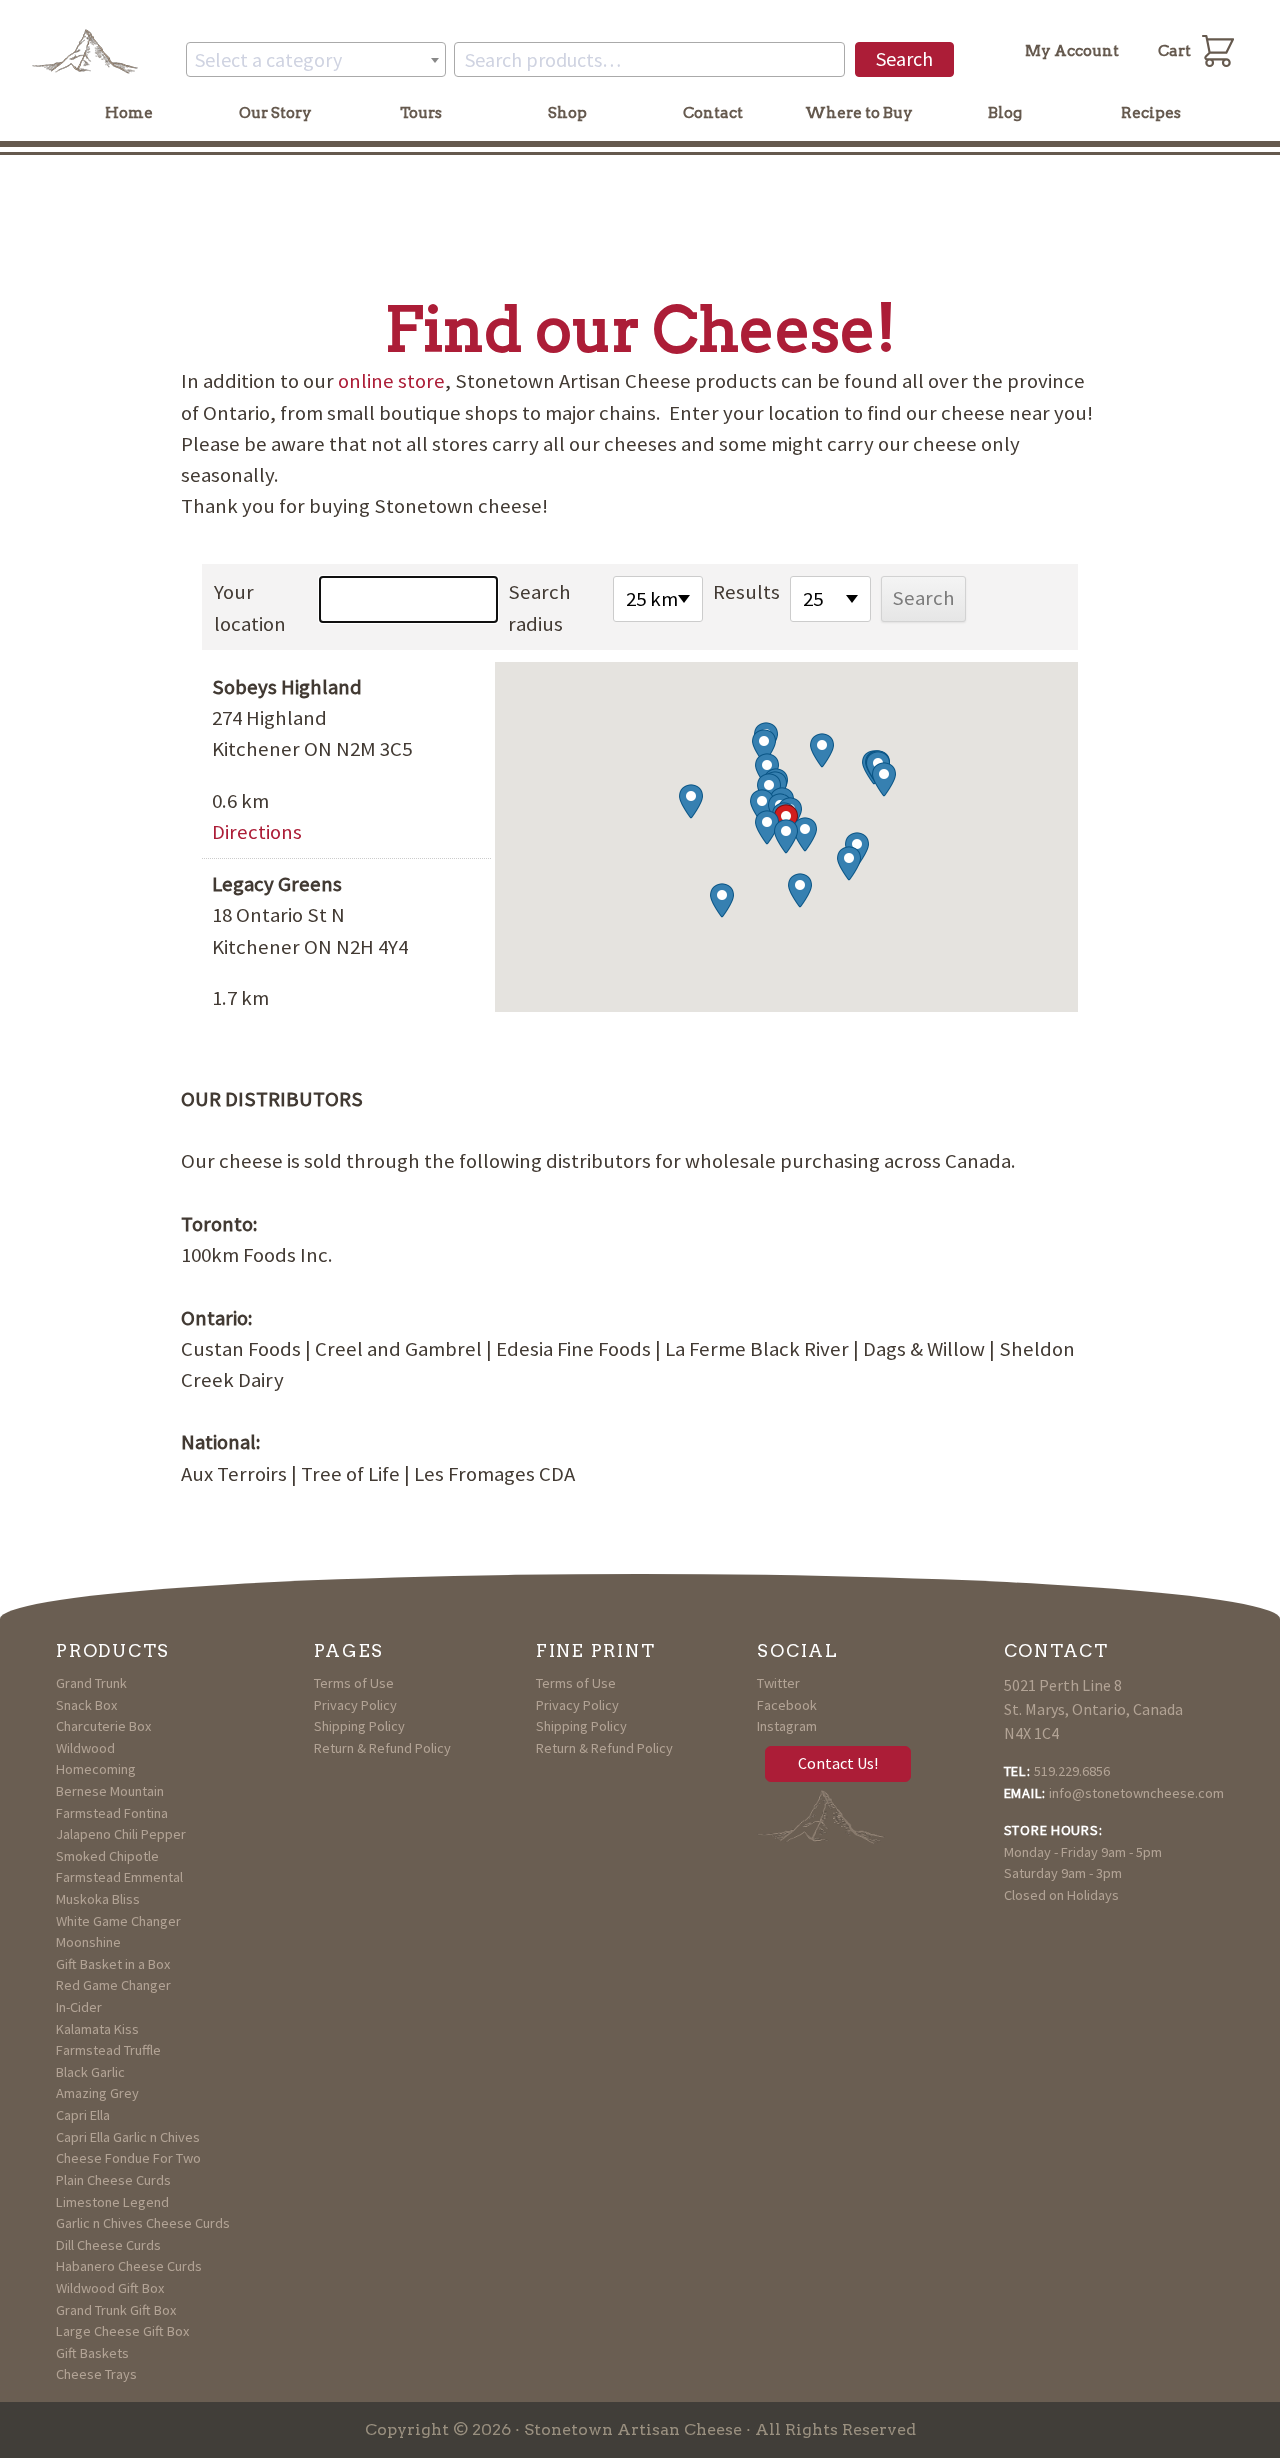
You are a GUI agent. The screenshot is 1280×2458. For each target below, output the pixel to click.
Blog (1005, 113)
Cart (1174, 51)
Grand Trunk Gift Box (116, 2310)
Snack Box (86, 1705)
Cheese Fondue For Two (128, 2158)
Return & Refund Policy (382, 1748)
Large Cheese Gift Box (122, 2331)
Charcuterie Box (103, 1726)
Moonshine (88, 1942)
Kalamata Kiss (97, 2029)
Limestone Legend (112, 2202)
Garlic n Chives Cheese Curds (143, 2223)
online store (391, 381)
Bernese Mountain (110, 1791)
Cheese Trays (96, 2374)
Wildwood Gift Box (110, 2288)
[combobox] (316, 59)
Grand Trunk (91, 1683)
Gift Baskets (92, 2353)
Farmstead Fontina (112, 1813)
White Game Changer (118, 1921)
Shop (567, 113)
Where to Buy (859, 113)
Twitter (778, 1683)
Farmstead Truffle (108, 2050)
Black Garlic (90, 2072)
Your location (250, 608)
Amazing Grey (97, 2093)
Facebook (787, 1705)
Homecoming (96, 1769)
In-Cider (79, 2007)
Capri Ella (83, 2115)
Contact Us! (838, 1763)
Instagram (787, 1726)
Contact (713, 113)
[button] (786, 836)
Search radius (539, 608)
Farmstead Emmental (119, 1877)
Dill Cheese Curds (108, 2245)
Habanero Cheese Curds (129, 2266)
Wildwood (85, 1748)
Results (746, 592)
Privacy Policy (355, 1705)
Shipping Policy (359, 1726)
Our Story (275, 113)
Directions (257, 832)
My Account (1072, 51)
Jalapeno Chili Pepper (121, 1834)
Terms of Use (354, 1683)
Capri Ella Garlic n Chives (128, 2137)
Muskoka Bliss (98, 1899)
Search (904, 58)
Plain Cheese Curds (113, 2180)
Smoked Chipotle (107, 1856)
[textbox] (316, 59)
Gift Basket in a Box (113, 1964)
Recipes (1151, 113)
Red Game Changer (113, 1985)
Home (129, 113)
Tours (421, 113)
